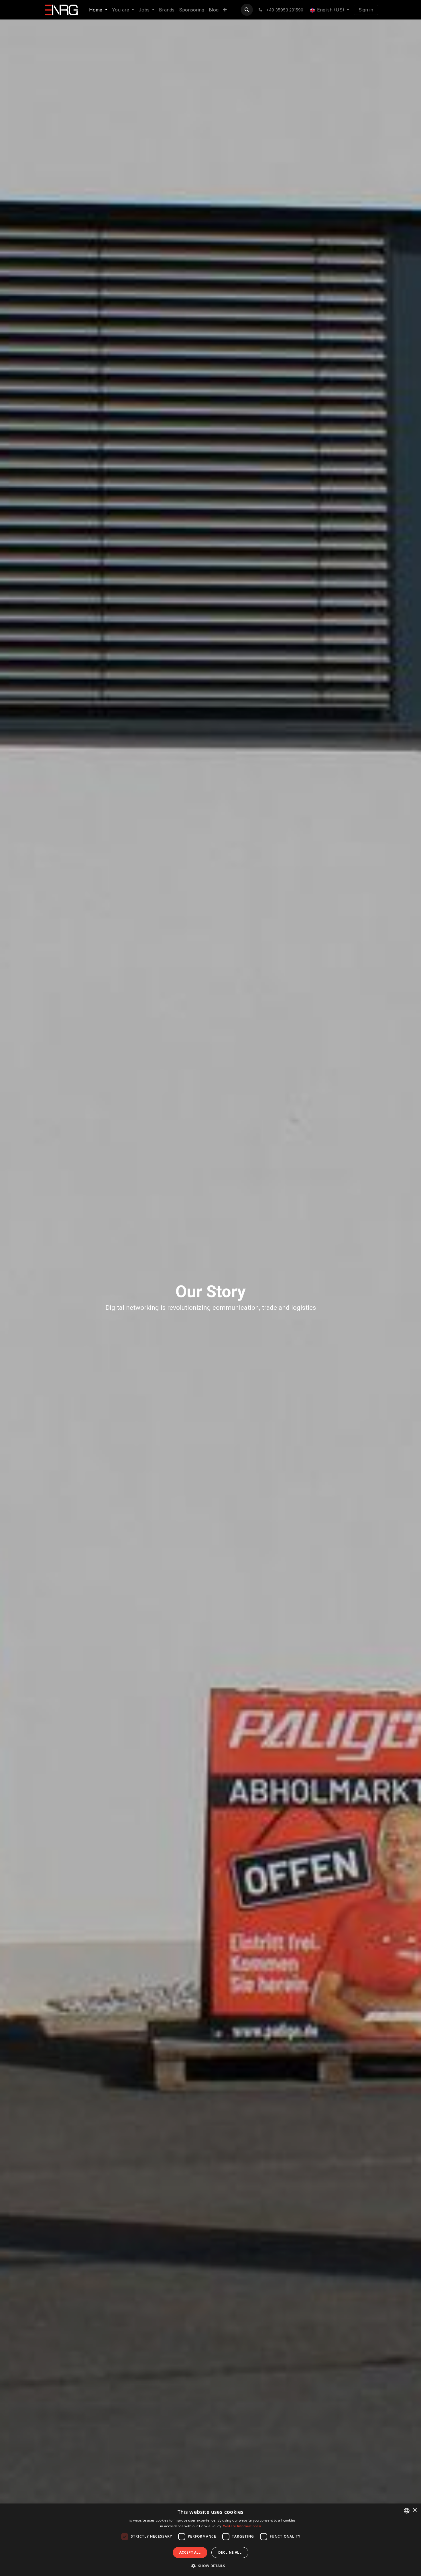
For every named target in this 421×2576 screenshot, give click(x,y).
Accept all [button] (190, 2552)
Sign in (366, 10)
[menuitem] (98, 10)
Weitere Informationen (242, 2526)
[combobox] (407, 2511)
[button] (247, 10)
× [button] (415, 2510)
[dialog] (210, 2540)
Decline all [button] (230, 2552)
